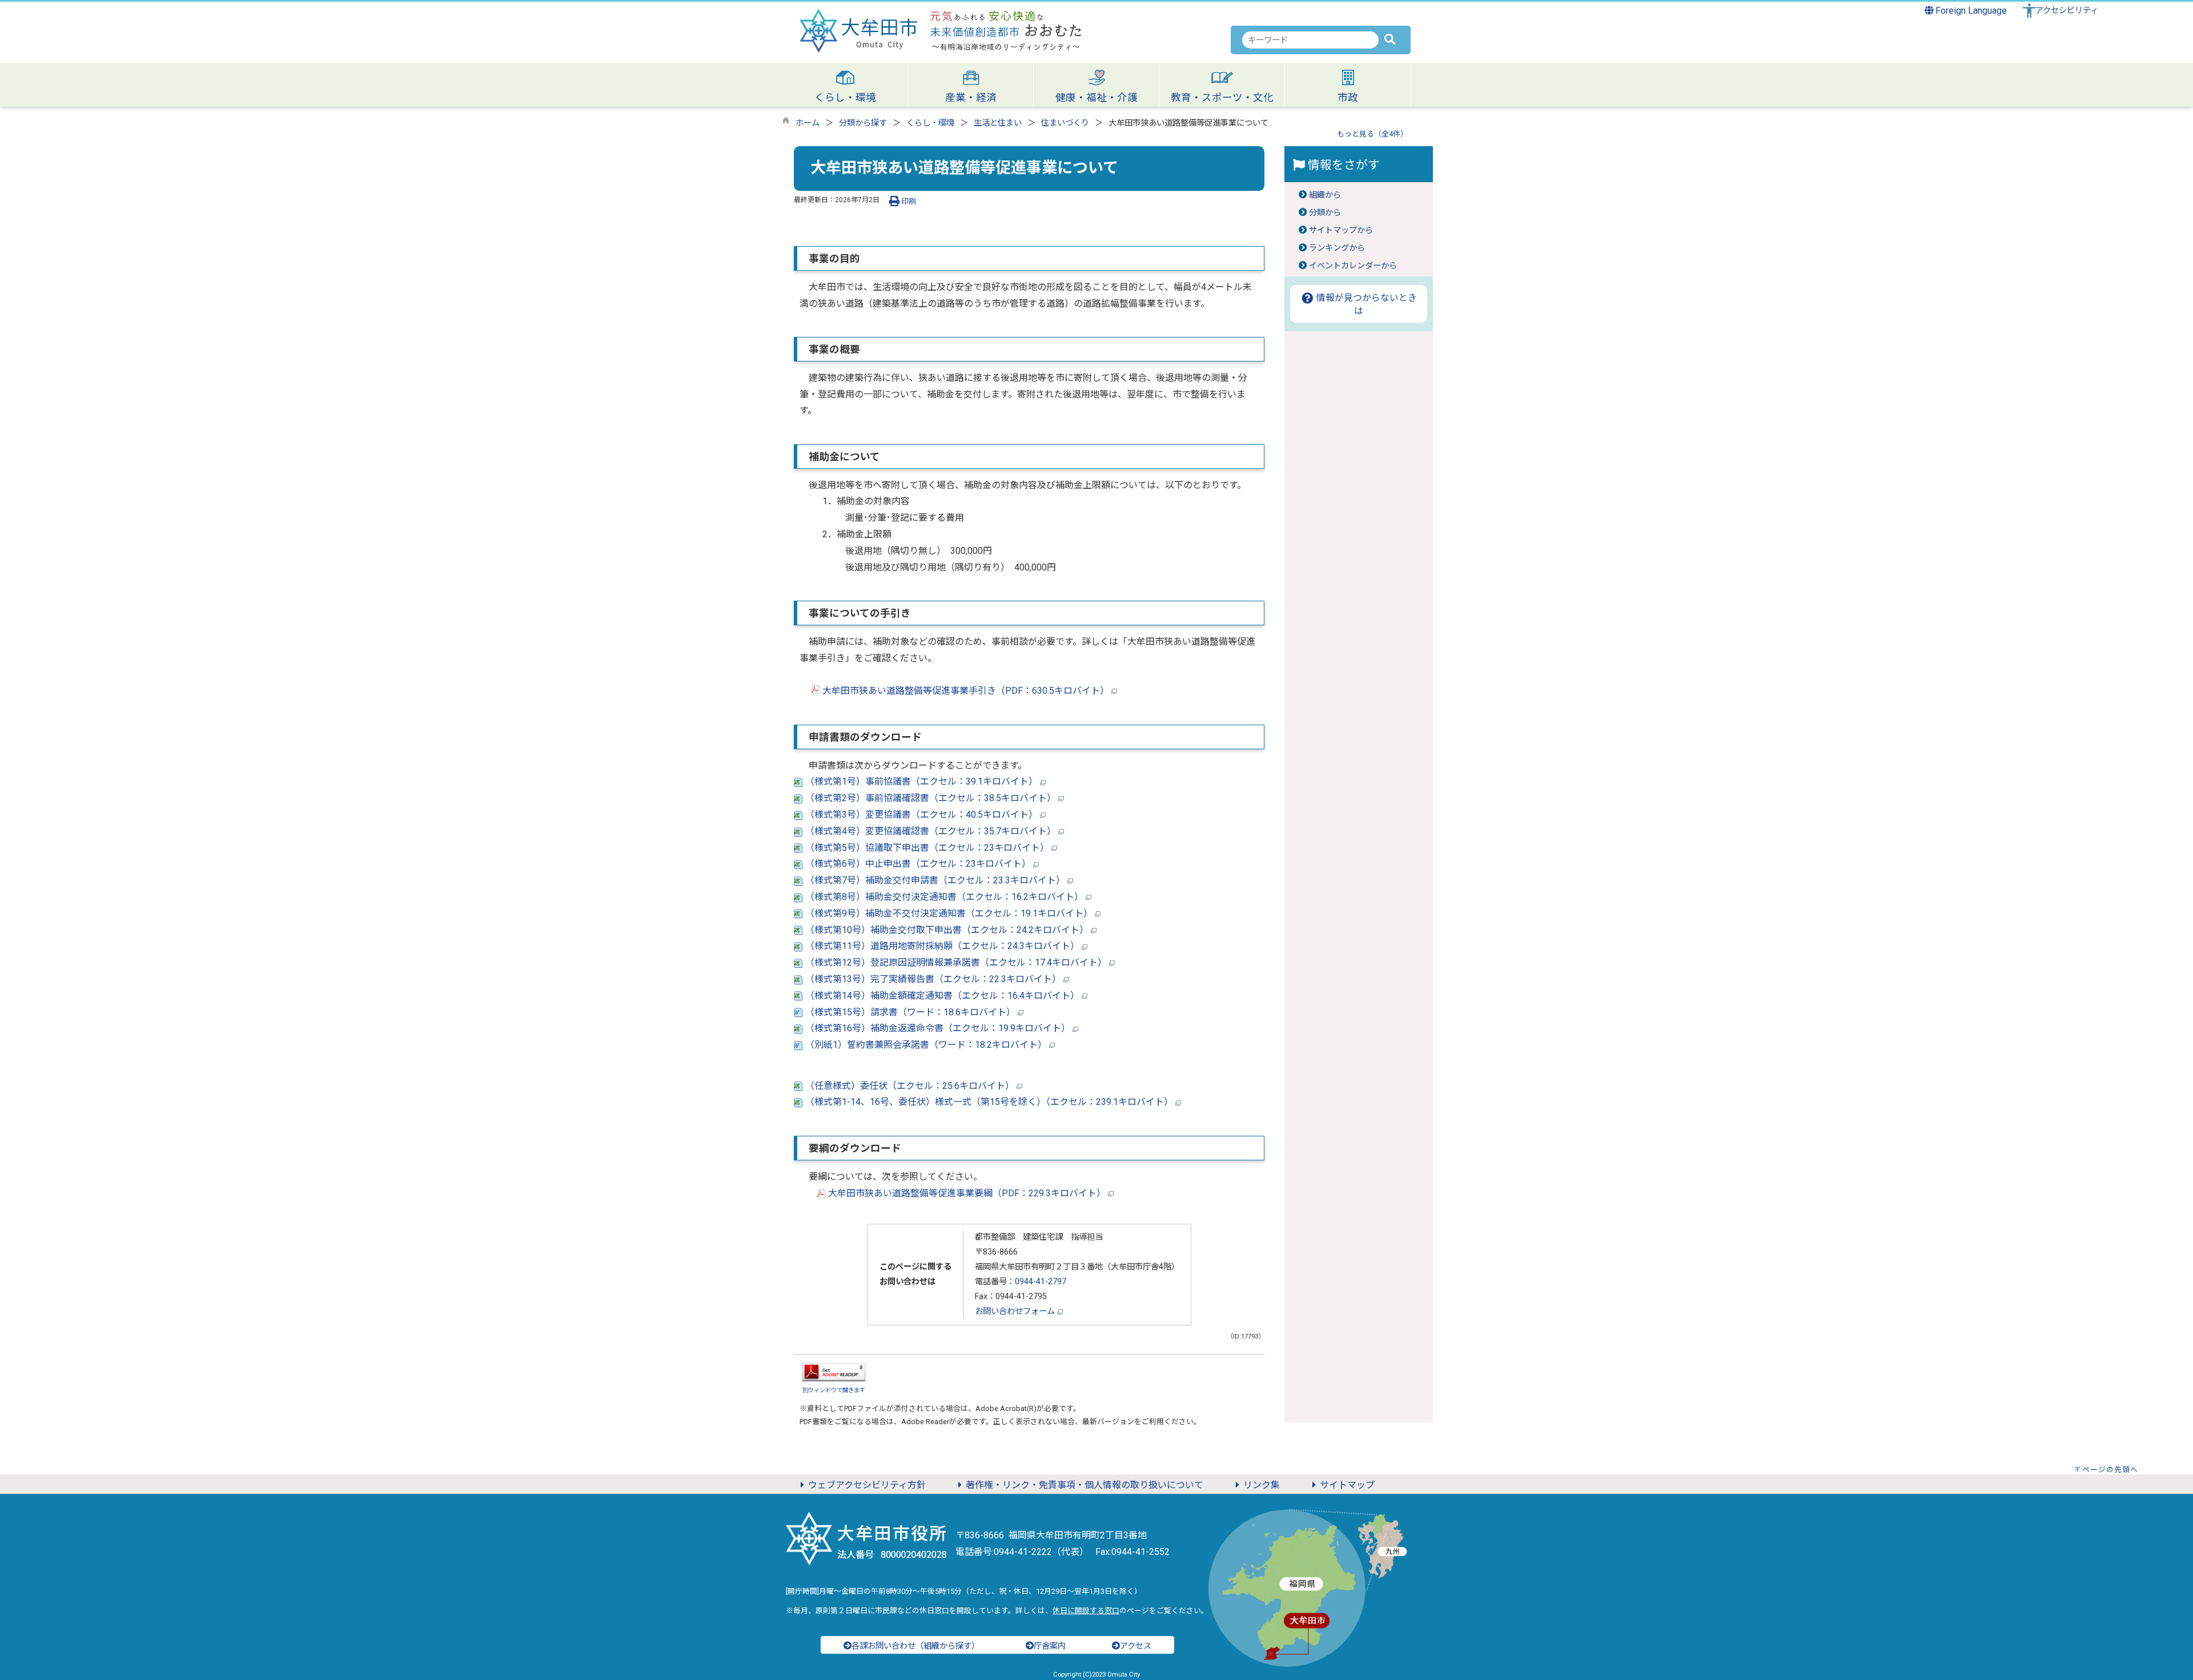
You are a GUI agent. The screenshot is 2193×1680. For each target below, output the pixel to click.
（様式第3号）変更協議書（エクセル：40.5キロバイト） (921, 815)
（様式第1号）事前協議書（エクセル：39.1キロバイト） (921, 781)
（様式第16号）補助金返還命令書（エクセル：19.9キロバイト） (938, 1028)
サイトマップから (1341, 230)
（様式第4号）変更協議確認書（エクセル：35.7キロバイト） (931, 831)
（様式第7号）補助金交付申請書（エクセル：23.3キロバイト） (935, 880)
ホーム (808, 123)
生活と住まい (998, 123)
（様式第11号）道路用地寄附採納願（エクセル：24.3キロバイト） (942, 946)
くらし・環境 (930, 123)
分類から (1325, 213)
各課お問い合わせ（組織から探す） (915, 1646)
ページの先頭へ (2110, 1470)
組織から (1325, 195)
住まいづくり (1065, 123)
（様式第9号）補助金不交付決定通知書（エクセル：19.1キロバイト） (949, 913)
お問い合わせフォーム (1016, 1311)
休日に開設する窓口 (1086, 1611)
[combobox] (1310, 40)
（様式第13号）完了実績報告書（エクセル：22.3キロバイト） (933, 979)
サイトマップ (1347, 1485)
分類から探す (863, 123)
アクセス (1136, 1646)
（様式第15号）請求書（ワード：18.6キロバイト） (910, 1012)
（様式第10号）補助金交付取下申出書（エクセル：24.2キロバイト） (947, 930)
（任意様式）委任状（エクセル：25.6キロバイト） (910, 1086)
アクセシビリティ (2067, 11)
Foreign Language (1970, 11)
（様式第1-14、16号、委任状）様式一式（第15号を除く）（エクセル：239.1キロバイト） (989, 1102)
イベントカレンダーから (1353, 266)
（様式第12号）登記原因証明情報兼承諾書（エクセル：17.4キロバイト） (956, 962)
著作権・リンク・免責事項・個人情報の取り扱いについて (1085, 1485)
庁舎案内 (1050, 1646)
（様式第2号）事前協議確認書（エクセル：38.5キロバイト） (931, 798)
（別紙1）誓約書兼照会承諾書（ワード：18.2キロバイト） (926, 1045)
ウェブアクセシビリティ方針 (867, 1485)
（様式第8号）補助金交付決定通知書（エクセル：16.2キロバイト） (944, 897)
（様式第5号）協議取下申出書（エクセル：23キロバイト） (927, 848)
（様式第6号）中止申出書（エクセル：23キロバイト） (918, 864)
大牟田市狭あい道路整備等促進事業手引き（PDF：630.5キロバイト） (966, 691)
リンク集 (1262, 1485)
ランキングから (1337, 248)
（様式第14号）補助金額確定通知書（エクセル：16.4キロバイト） (942, 996)
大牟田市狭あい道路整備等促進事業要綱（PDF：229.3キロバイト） (967, 1193)
